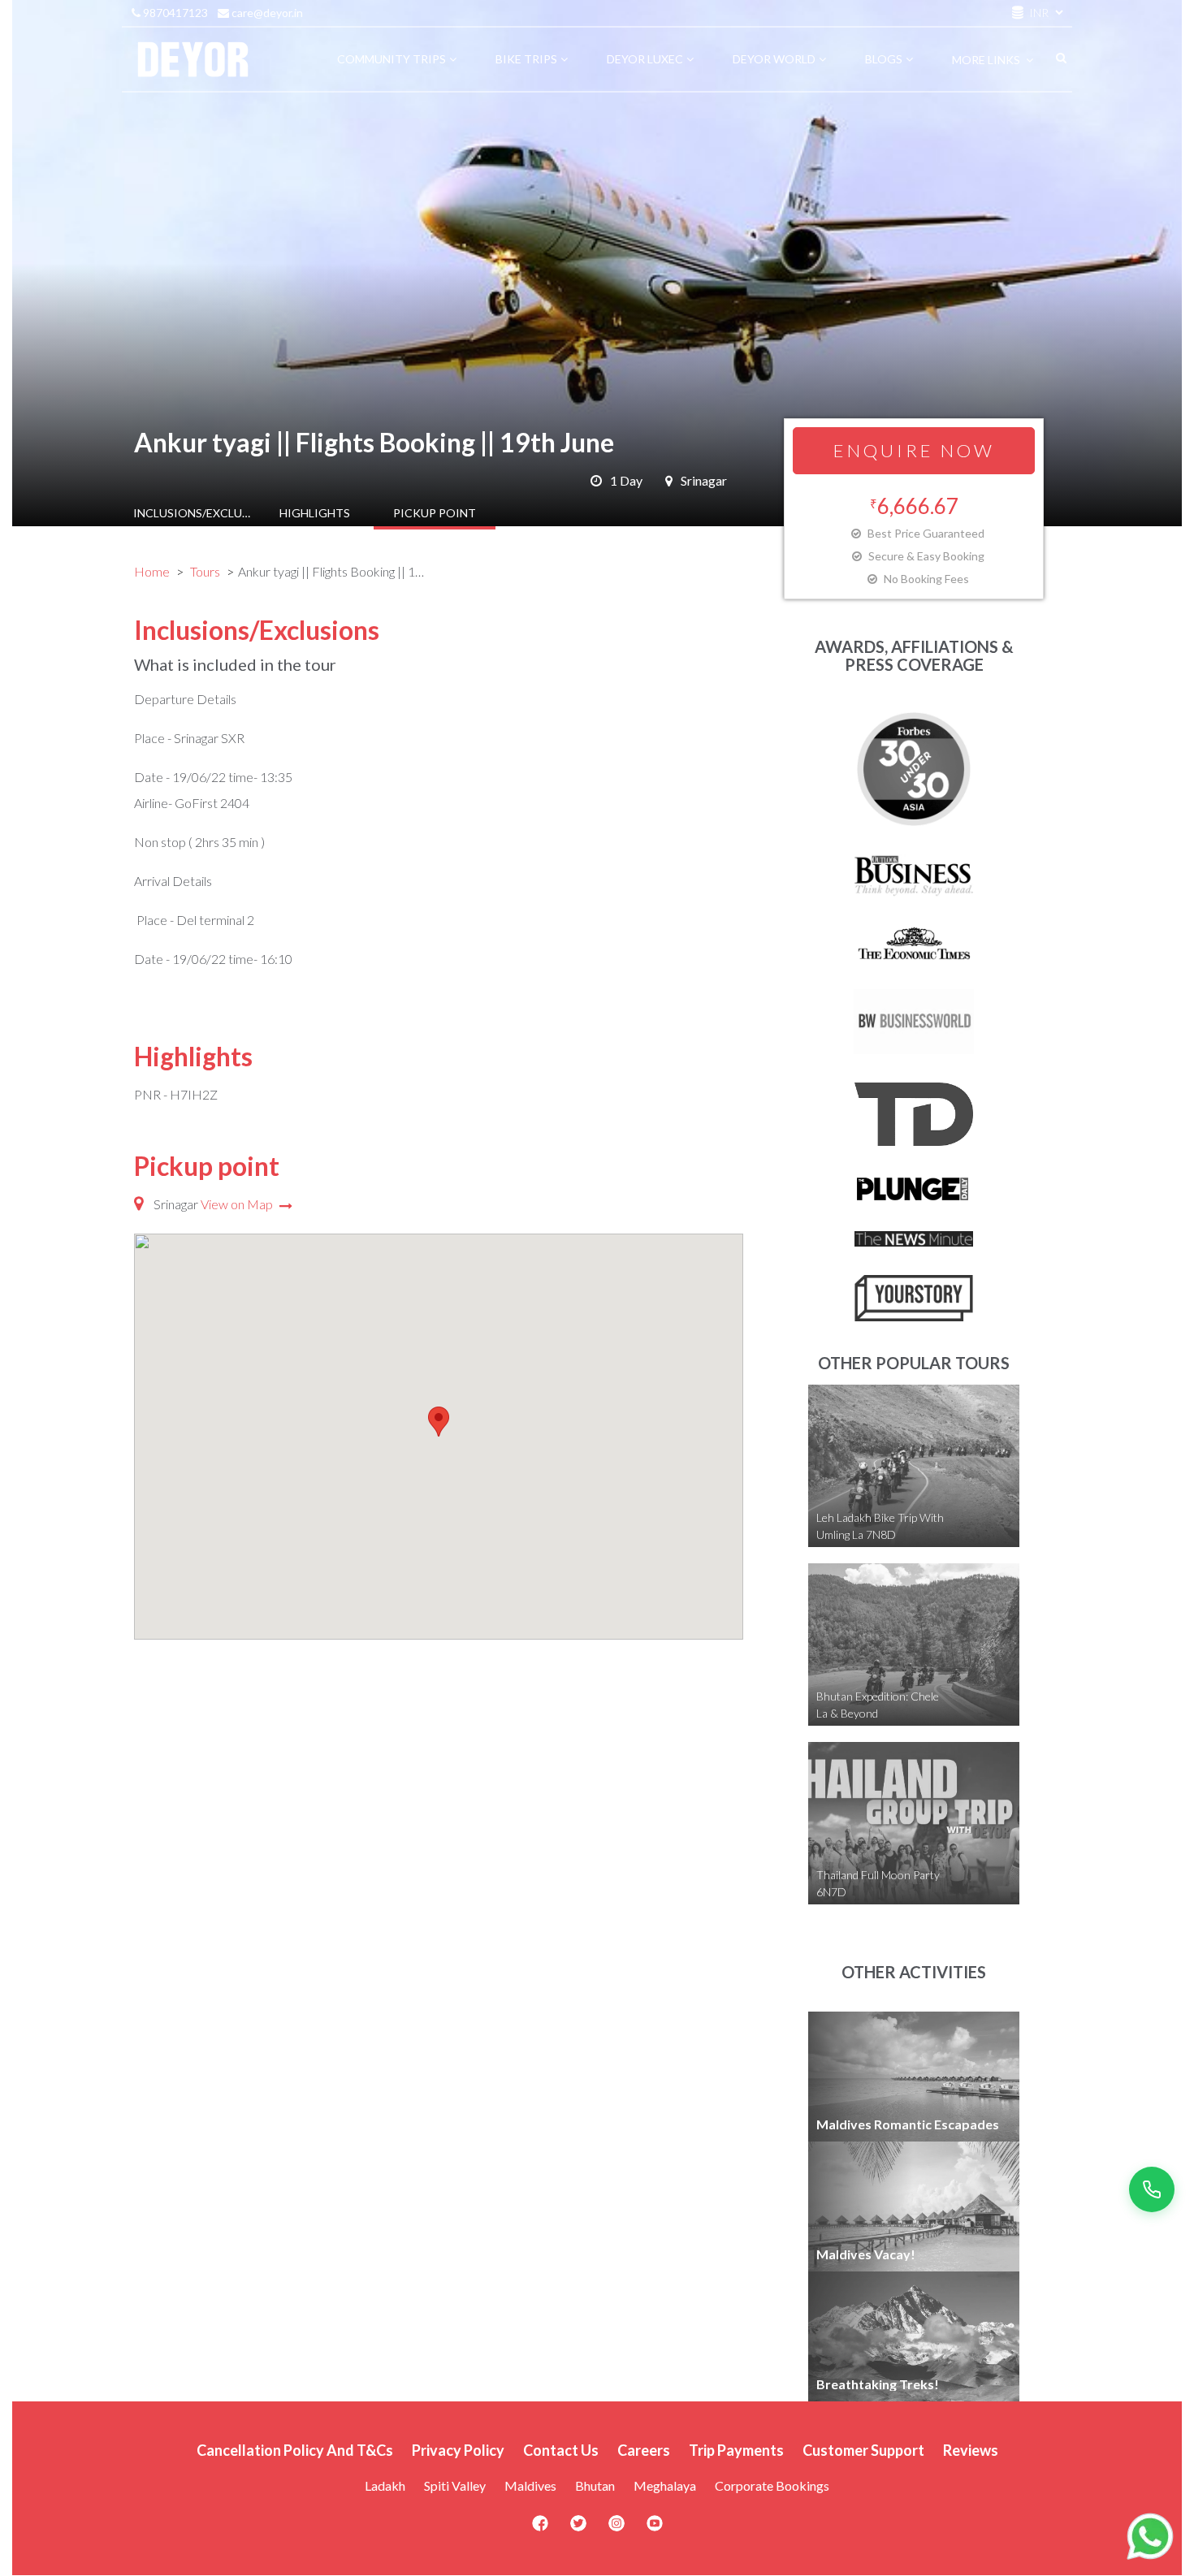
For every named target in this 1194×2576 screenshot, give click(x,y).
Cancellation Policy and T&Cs (295, 2450)
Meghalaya (665, 2485)
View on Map (238, 1204)
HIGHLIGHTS (315, 513)
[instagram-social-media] (616, 2528)
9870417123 (174, 13)
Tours (205, 571)
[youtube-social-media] (655, 2528)
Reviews (971, 2450)
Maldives (530, 2485)
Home (152, 571)
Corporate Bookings (772, 2485)
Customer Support (863, 2450)
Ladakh (385, 2485)
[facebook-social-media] (540, 2528)
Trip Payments (736, 2450)
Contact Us (561, 2450)
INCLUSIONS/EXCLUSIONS (194, 513)
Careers (644, 2450)
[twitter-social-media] (578, 2528)
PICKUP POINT (435, 513)
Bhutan (595, 2485)
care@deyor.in (266, 13)
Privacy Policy (458, 2450)
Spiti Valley (455, 2485)
